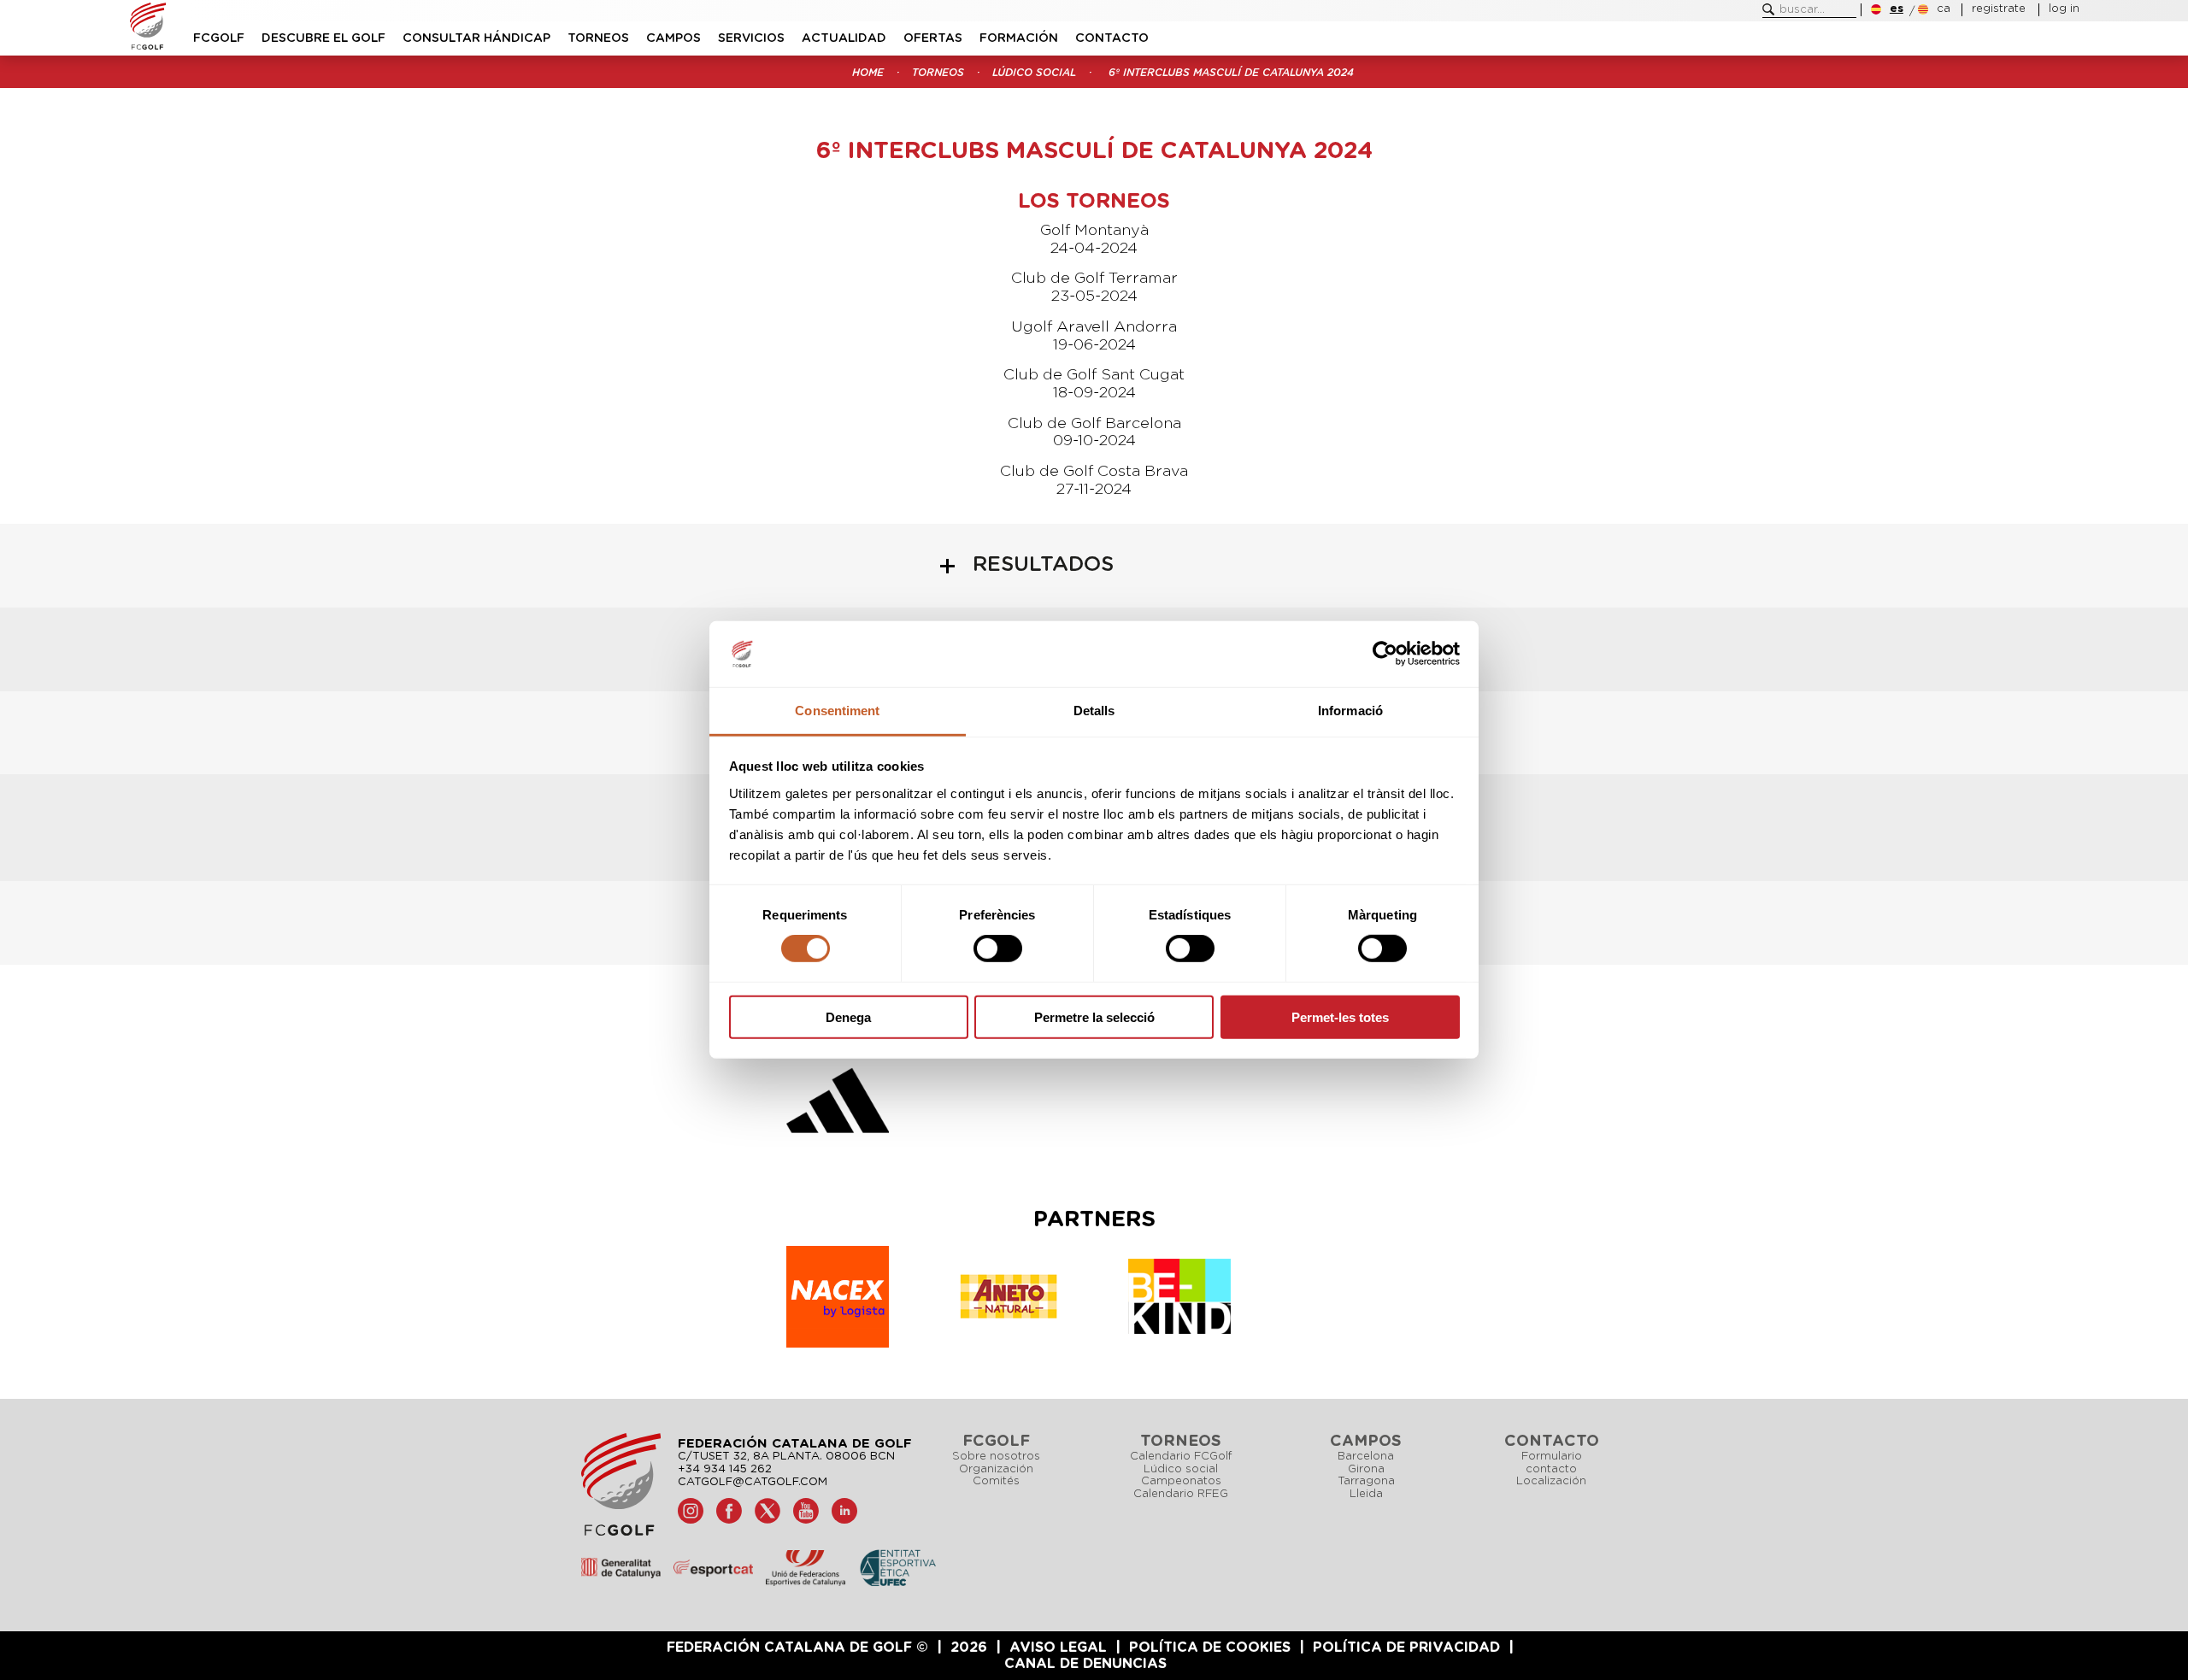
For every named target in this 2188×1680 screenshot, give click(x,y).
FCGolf (219, 38)
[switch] (998, 949)
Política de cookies (1210, 1648)
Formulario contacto (1552, 1463)
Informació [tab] (1350, 711)
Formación (1019, 38)
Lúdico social (1034, 73)
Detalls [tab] (1094, 711)
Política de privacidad (1406, 1648)
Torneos (598, 38)
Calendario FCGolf (1181, 1457)
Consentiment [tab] (837, 711)
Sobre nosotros (996, 1457)
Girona (1366, 1469)
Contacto (1112, 38)
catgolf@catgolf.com (753, 1482)
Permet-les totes (1340, 1016)
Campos (673, 38)
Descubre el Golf (323, 38)
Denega (848, 1016)
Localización (1551, 1481)
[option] (838, 1105)
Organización (996, 1469)
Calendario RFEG (1181, 1494)
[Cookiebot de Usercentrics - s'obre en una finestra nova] (1385, 654)
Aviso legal (1058, 1648)
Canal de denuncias (1085, 1664)
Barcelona (1366, 1457)
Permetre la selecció (1094, 1016)
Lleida (1366, 1494)
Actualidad (844, 38)
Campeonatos (1181, 1481)
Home (868, 73)
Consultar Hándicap (476, 38)
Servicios (751, 38)
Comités (996, 1481)
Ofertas (933, 38)
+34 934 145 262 (725, 1469)
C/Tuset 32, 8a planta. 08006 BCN (786, 1457)
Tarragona (1366, 1481)
